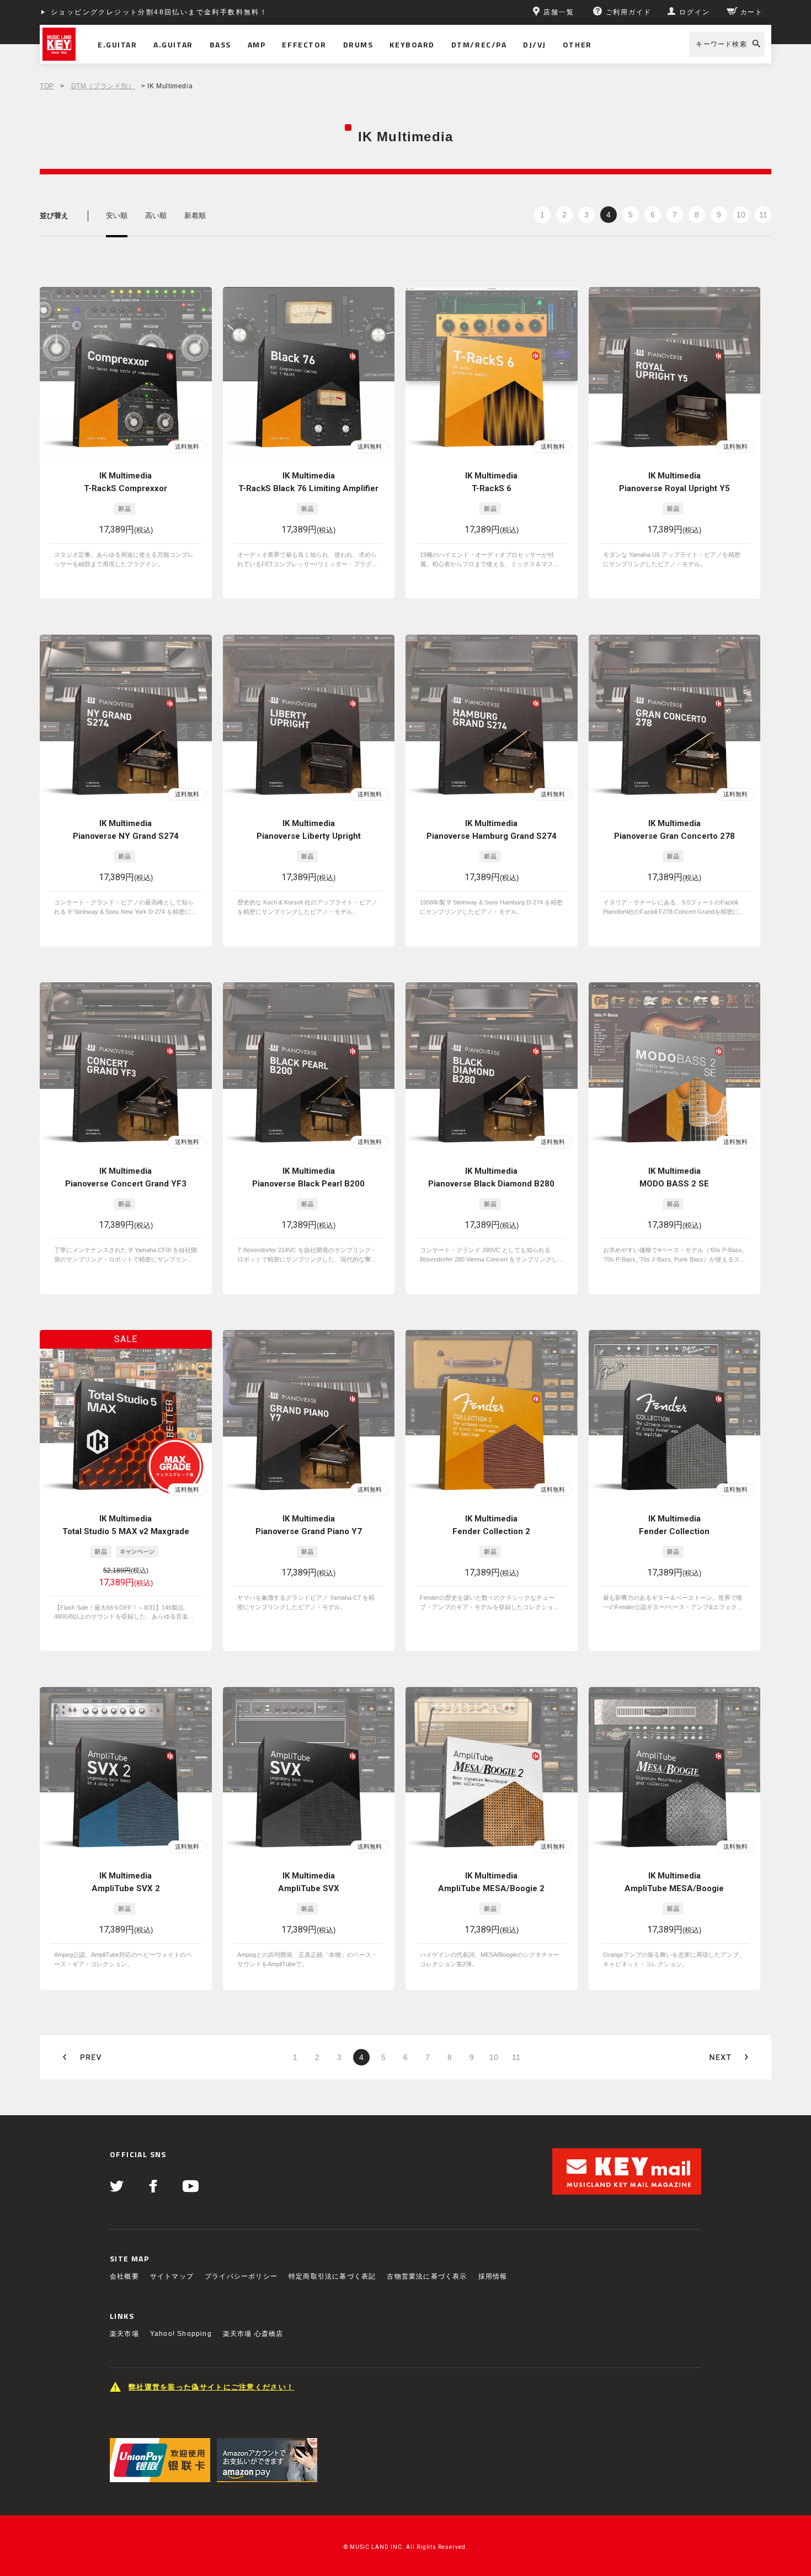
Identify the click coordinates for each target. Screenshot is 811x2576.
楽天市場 (124, 2334)
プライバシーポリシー (241, 2276)
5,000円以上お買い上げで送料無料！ (118, 12)
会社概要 (124, 2276)
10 (741, 215)
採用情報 (493, 2276)
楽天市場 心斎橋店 (253, 2334)
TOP (47, 86)
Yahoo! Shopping (181, 2334)
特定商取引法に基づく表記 (332, 2276)
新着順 (195, 215)
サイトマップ (172, 2276)
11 (763, 215)
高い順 (156, 215)
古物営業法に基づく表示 (427, 2276)
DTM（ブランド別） (103, 86)
